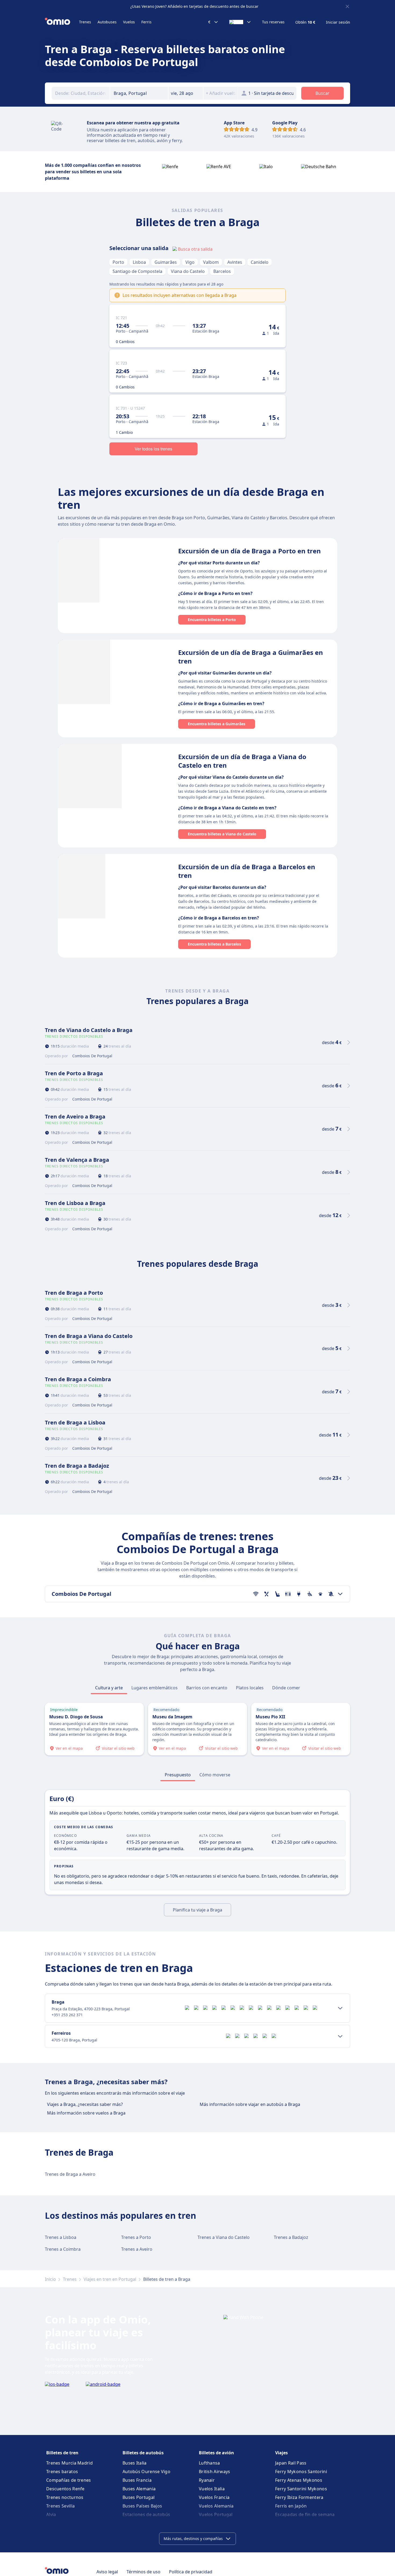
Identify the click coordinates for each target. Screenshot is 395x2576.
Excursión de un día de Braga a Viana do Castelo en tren (242, 761)
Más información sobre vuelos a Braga (86, 2113)
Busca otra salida (195, 249)
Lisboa (139, 262)
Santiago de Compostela (137, 271)
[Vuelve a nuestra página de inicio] (62, 22)
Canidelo (260, 262)
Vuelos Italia (212, 2489)
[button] (186, 93)
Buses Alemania (139, 2489)
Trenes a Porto (136, 2237)
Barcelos (222, 271)
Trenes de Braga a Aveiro (70, 2174)
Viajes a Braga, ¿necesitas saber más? (85, 2104)
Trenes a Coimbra (63, 2249)
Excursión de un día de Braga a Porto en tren (249, 551)
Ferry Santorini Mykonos (301, 2489)
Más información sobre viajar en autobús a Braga (250, 2104)
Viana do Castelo (188, 271)
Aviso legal (107, 2572)
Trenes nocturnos (65, 2497)
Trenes (85, 22)
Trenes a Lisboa (61, 2237)
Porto (118, 262)
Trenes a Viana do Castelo (224, 2237)
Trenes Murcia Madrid (69, 2463)
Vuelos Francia (214, 2497)
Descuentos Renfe (65, 2489)
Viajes (281, 2453)
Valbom (211, 262)
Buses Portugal (139, 2497)
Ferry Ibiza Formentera (299, 2497)
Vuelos (129, 22)
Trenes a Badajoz (291, 2237)
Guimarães (166, 262)
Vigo (190, 262)
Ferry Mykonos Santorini (301, 2472)
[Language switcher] (240, 22)
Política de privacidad (191, 2572)
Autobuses (107, 22)
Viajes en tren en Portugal (110, 2279)
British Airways (215, 2472)
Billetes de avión (216, 2453)
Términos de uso (143, 2572)
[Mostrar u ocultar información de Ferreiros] (340, 2036)
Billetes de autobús (143, 2453)
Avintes (235, 262)
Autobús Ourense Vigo (146, 2472)
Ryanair (207, 2480)
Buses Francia (137, 2480)
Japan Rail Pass (291, 2463)
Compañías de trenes (69, 2480)
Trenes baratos (62, 2472)
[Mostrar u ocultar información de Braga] (340, 2008)
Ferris (146, 22)
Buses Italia (135, 2463)
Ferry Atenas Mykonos (299, 2480)
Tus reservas (273, 22)
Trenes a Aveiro (137, 2249)
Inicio (50, 2279)
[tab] (109, 1688)
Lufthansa (209, 2463)
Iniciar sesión (338, 22)
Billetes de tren (62, 2453)
